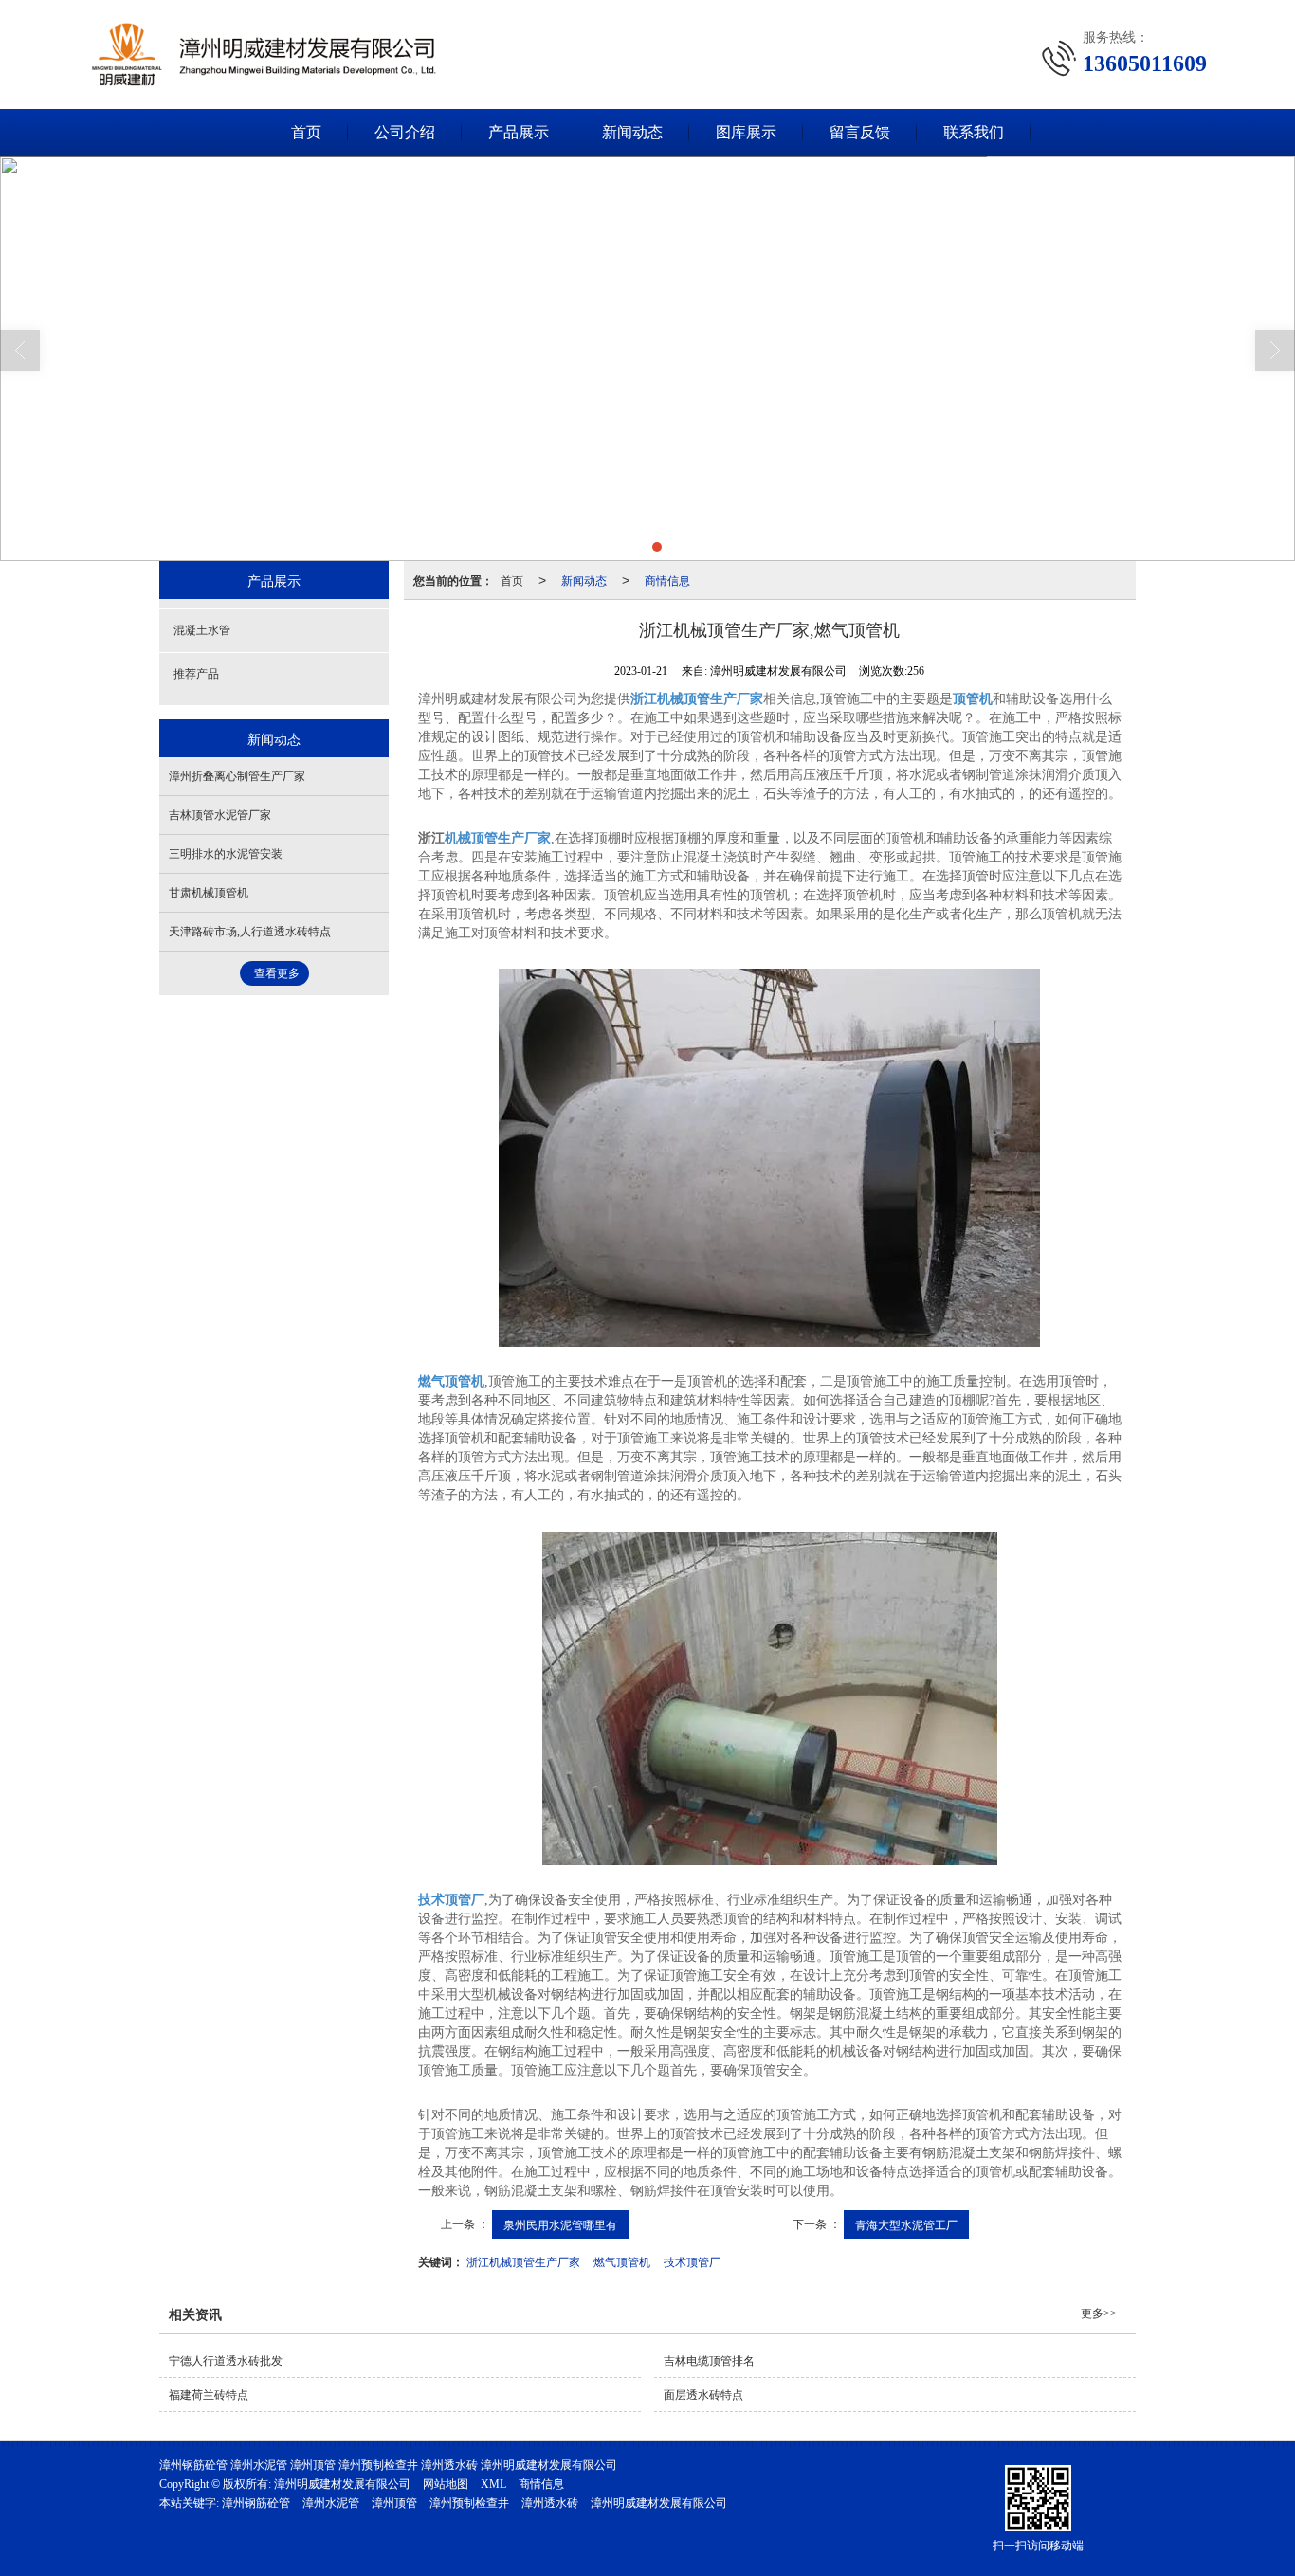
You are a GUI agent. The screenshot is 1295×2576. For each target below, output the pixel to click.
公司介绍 (405, 132)
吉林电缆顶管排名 (709, 2361)
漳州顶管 (394, 2503)
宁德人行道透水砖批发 (226, 2361)
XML (493, 2484)
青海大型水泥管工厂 (906, 2224)
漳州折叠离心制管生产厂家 (237, 776)
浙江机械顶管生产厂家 (523, 2261)
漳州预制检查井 (469, 2503)
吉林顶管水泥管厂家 (220, 815)
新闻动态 (632, 132)
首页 (306, 132)
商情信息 (667, 580)
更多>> (1099, 2313)
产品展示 (519, 132)
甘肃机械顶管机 (209, 893)
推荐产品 (196, 674)
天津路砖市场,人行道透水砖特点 (250, 932)
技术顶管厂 (692, 2261)
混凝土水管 (202, 630)
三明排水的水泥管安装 (226, 854)
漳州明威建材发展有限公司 (342, 2484)
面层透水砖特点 (703, 2395)
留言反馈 (860, 132)
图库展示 (746, 132)
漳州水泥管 (331, 2503)
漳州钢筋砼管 (256, 2503)
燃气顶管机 (622, 2261)
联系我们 (974, 132)
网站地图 (446, 2484)
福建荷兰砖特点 (209, 2395)
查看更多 (277, 973)
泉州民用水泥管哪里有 (560, 2224)
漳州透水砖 (550, 2503)
